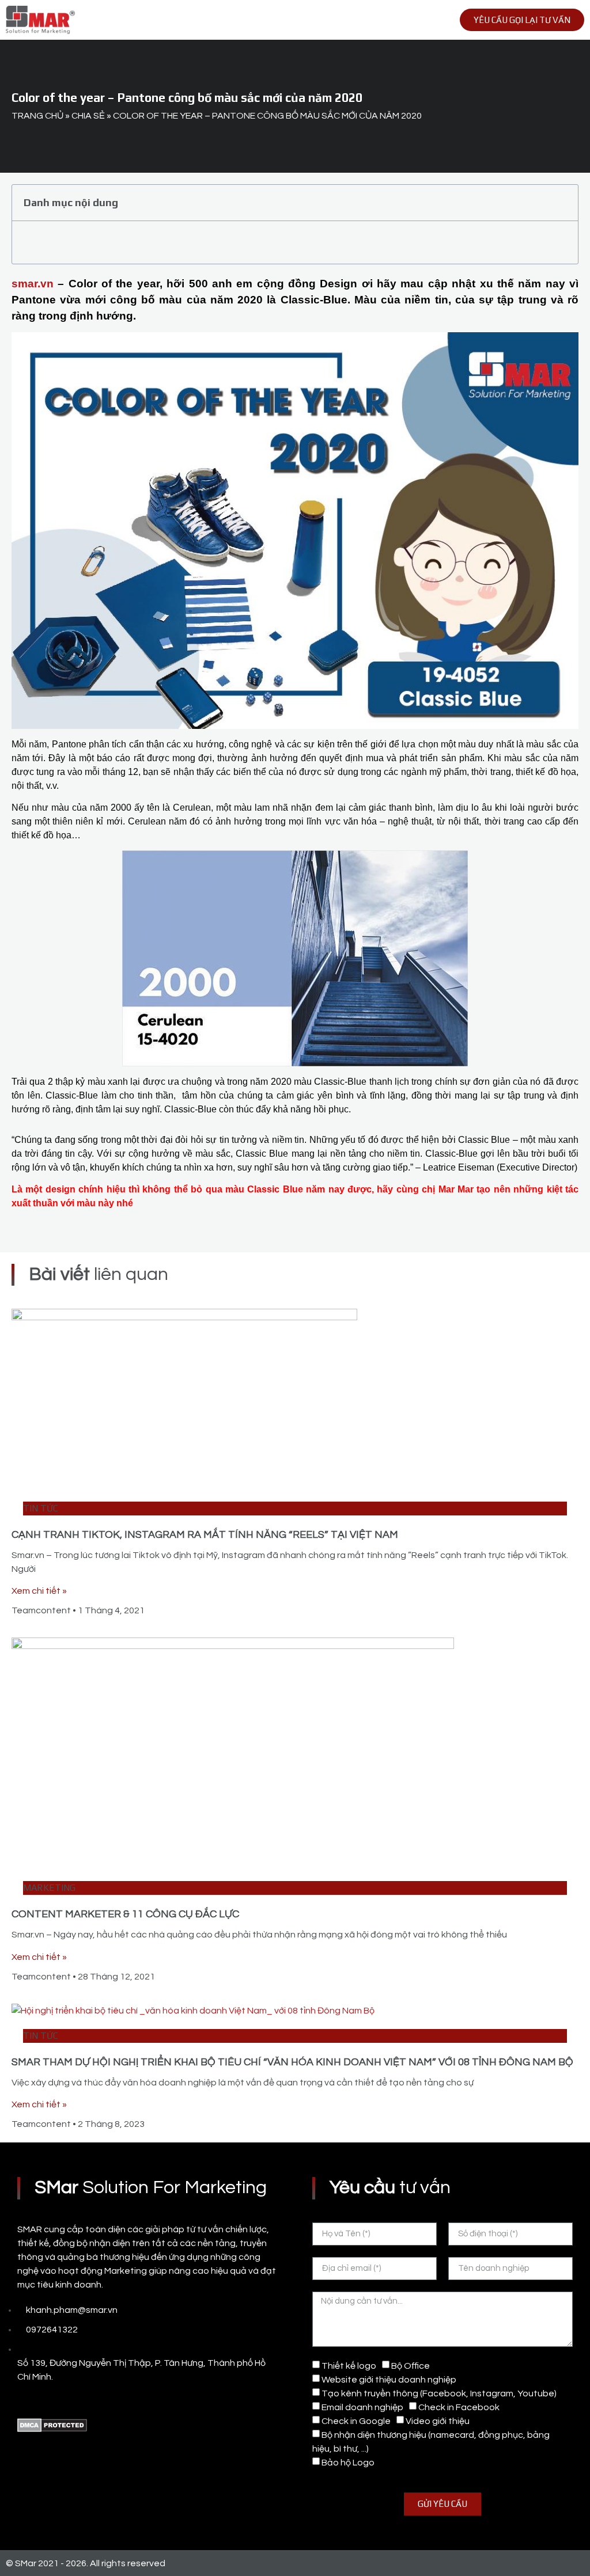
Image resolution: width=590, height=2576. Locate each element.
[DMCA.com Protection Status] (52, 2429)
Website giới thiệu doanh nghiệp (389, 2380)
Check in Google (356, 2421)
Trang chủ (37, 116)
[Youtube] (49, 2401)
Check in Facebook (459, 2407)
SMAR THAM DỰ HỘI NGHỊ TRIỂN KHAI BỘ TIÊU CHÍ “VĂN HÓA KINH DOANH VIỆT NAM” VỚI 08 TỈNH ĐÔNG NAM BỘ (292, 2062)
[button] (419, 20)
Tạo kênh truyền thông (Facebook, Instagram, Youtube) (439, 2393)
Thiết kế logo (349, 2366)
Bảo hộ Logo (348, 2463)
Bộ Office (411, 2366)
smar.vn (33, 284)
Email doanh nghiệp (362, 2407)
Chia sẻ (88, 116)
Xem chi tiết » (39, 1591)
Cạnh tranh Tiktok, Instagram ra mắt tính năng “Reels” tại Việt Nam (205, 1535)
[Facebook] (23, 2401)
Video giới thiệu (438, 2421)
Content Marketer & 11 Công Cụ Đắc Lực (125, 1914)
